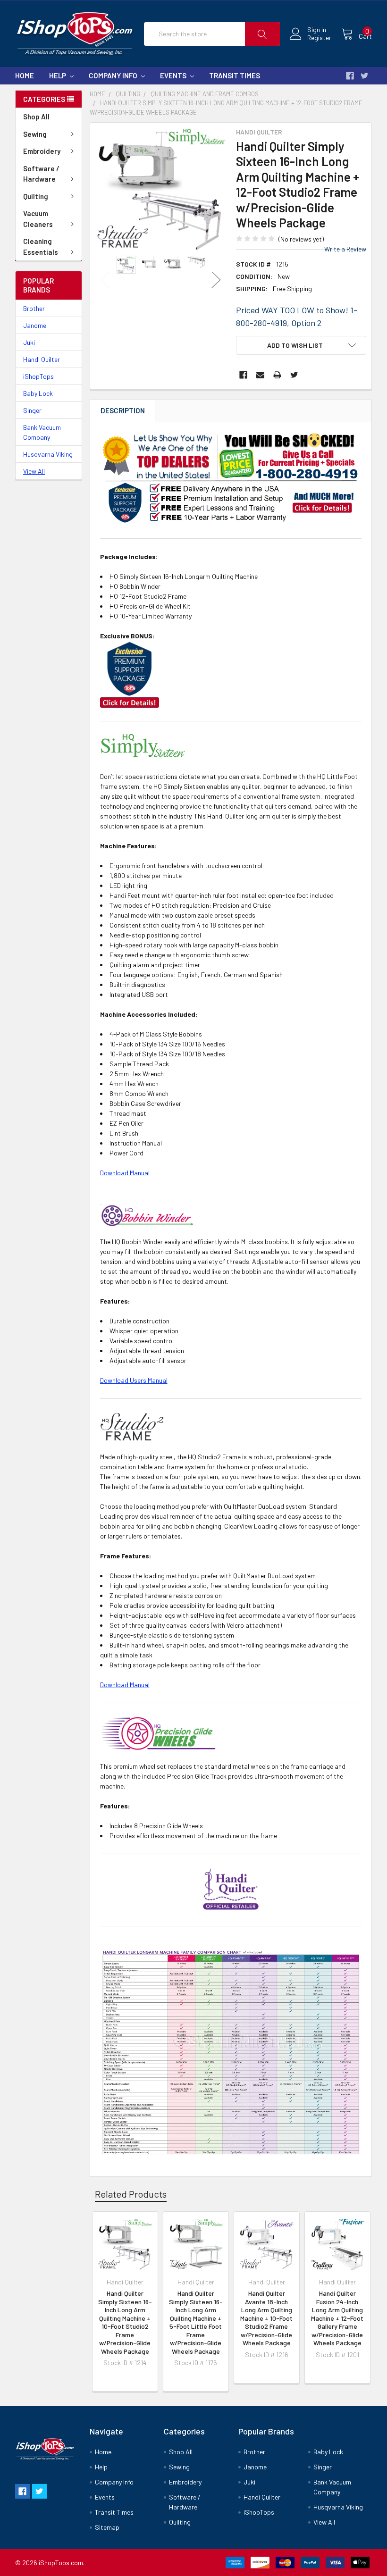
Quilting (36, 196)
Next (216, 280)
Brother (34, 308)
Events (174, 75)
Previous (105, 280)
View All (34, 471)
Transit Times (235, 75)
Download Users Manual (134, 1380)
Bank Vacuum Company (42, 432)
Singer (32, 410)
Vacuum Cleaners (38, 219)
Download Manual (125, 1173)
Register (319, 38)
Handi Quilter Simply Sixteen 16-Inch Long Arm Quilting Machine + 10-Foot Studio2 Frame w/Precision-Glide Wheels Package (125, 2322)
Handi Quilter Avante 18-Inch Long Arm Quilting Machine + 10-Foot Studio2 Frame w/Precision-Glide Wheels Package (266, 2318)
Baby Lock (38, 393)
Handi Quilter (42, 359)
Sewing (35, 134)
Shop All (36, 117)
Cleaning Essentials (41, 247)
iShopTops (38, 376)
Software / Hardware (41, 174)
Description (123, 410)
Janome (35, 325)
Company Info (114, 75)
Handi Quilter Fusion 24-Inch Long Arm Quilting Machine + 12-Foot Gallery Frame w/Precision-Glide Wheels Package (337, 2318)
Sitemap (107, 2527)
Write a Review (345, 249)
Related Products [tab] (131, 2194)
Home (25, 75)
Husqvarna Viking (48, 454)
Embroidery (42, 151)
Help (58, 75)
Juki (29, 342)
